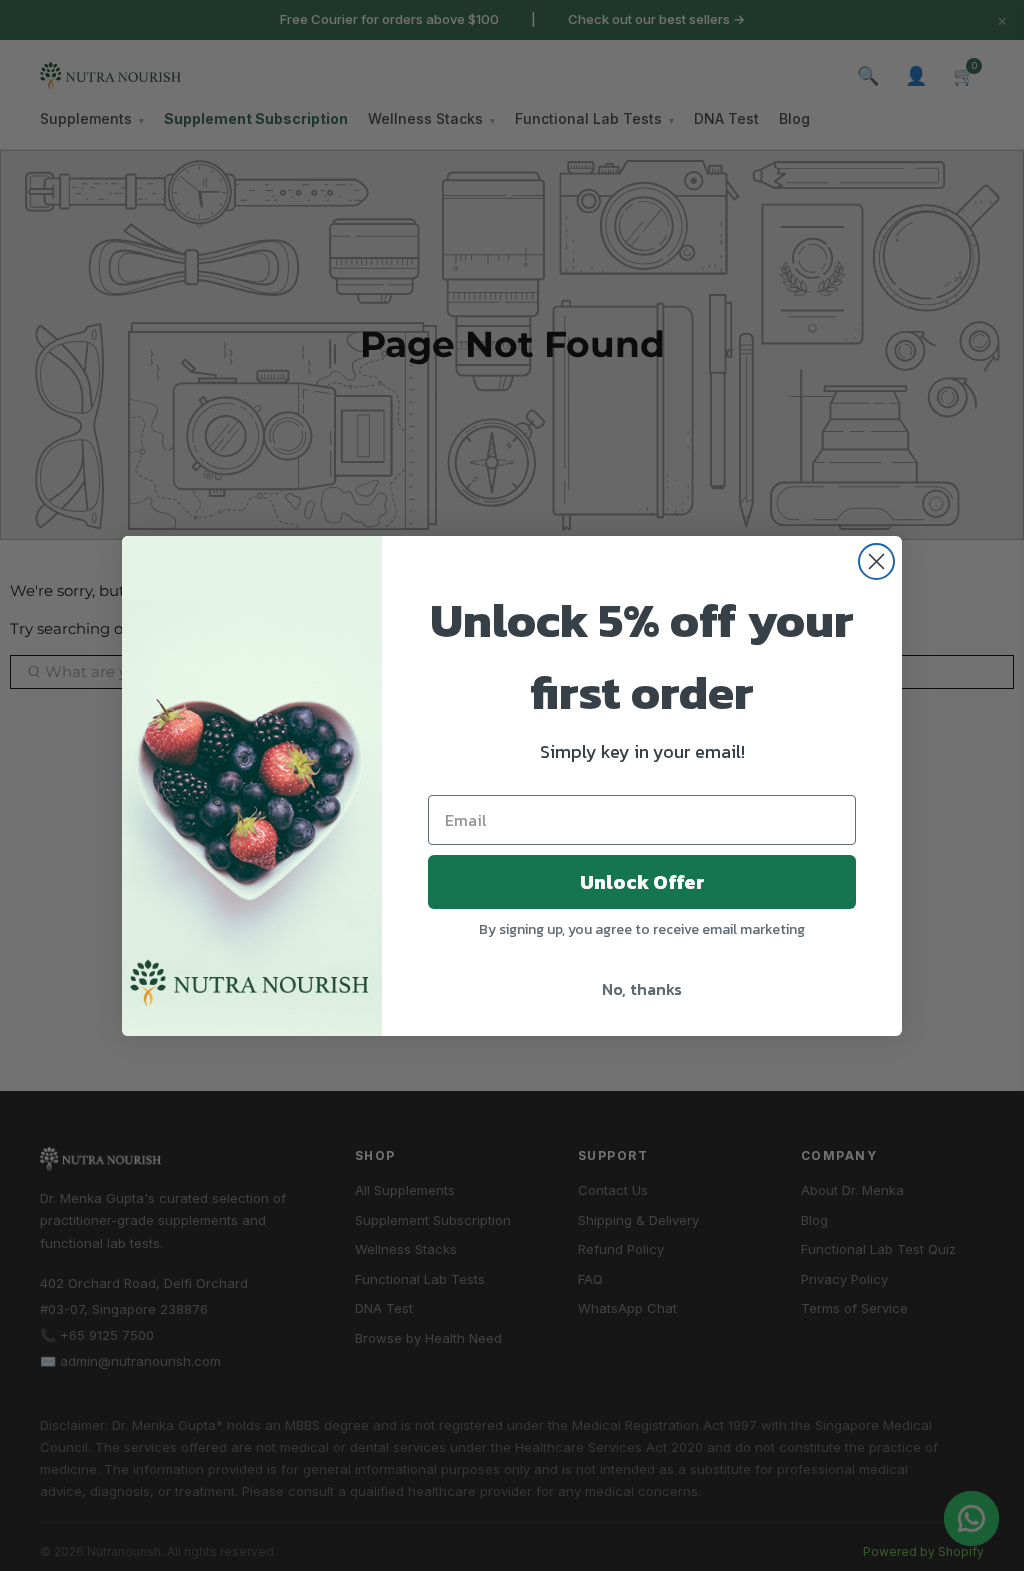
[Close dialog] (876, 561)
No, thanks (642, 989)
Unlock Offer (642, 882)
